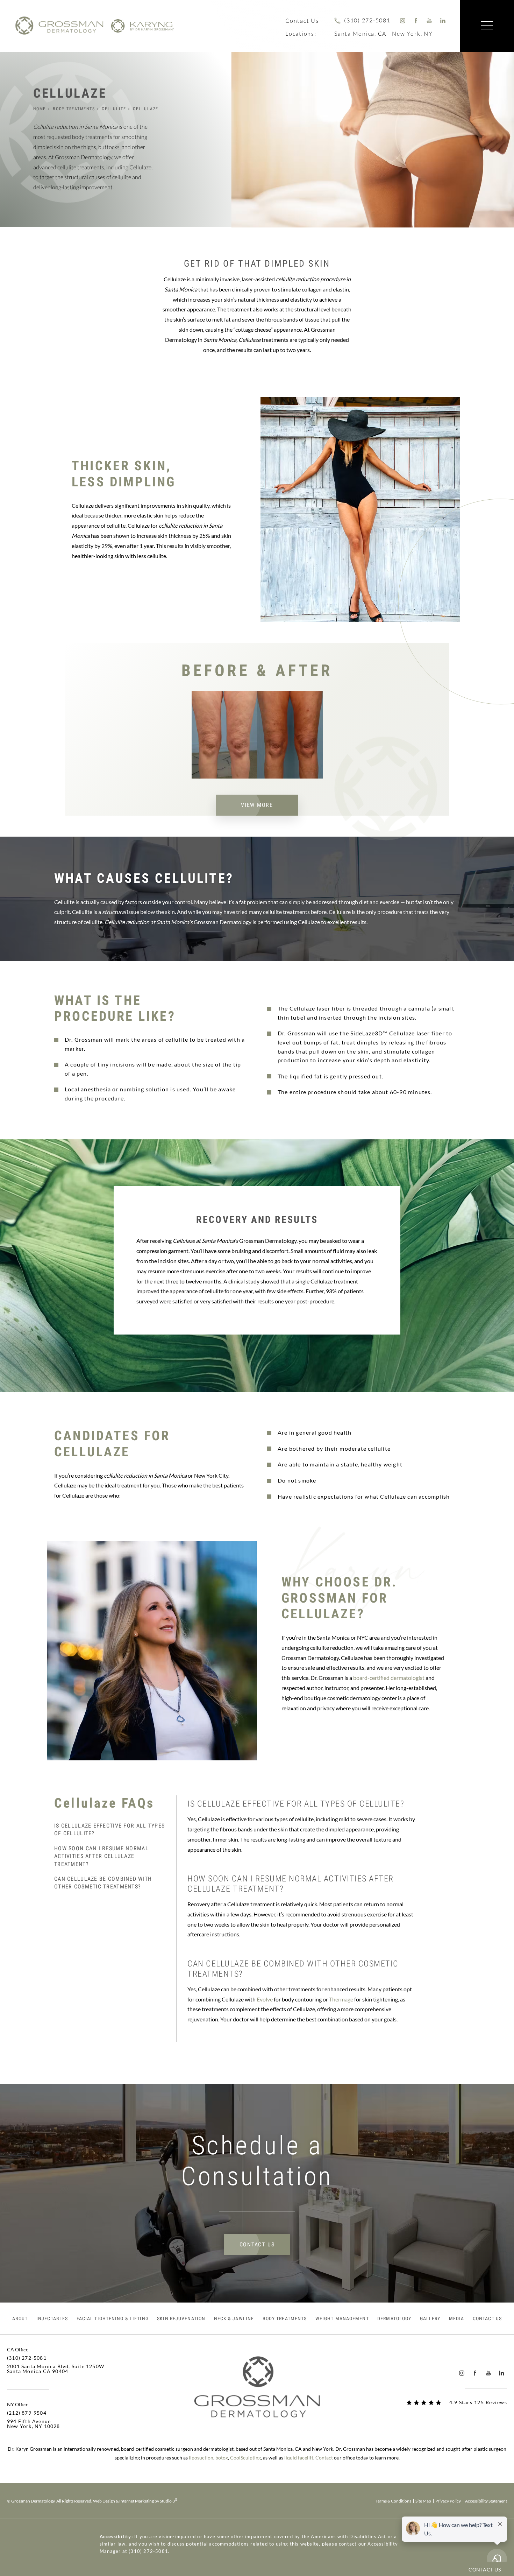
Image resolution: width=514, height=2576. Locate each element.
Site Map (423, 2501)
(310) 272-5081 (148, 2551)
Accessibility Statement (486, 2501)
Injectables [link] (52, 2318)
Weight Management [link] (342, 2318)
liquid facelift (299, 2458)
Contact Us (302, 20)
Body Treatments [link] (285, 2318)
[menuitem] (403, 20)
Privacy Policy (448, 2501)
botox (222, 2458)
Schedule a (257, 2161)
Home (40, 109)
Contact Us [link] (487, 2318)
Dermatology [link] (394, 2318)
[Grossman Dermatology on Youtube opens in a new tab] (430, 20)
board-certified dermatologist (389, 1678)
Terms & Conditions (393, 2501)
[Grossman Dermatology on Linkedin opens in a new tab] (443, 20)
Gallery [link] (430, 2318)
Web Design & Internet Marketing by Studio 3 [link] (135, 2501)
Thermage (342, 1999)
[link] (362, 20)
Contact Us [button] (485, 2570)
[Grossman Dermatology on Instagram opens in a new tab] (403, 20)
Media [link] (457, 2318)
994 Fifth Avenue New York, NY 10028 (34, 2424)
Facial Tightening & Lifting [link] (113, 2318)
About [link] (20, 2318)
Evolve (265, 1999)
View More (257, 805)
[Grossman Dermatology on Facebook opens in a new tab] (416, 20)
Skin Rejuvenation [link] (181, 2318)
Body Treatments (74, 109)
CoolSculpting (245, 2458)
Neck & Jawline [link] (234, 2318)
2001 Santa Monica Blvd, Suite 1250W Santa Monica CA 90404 (56, 2369)
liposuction (201, 2458)
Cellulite (114, 109)
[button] (487, 26)
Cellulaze (146, 109)
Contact (324, 2458)
